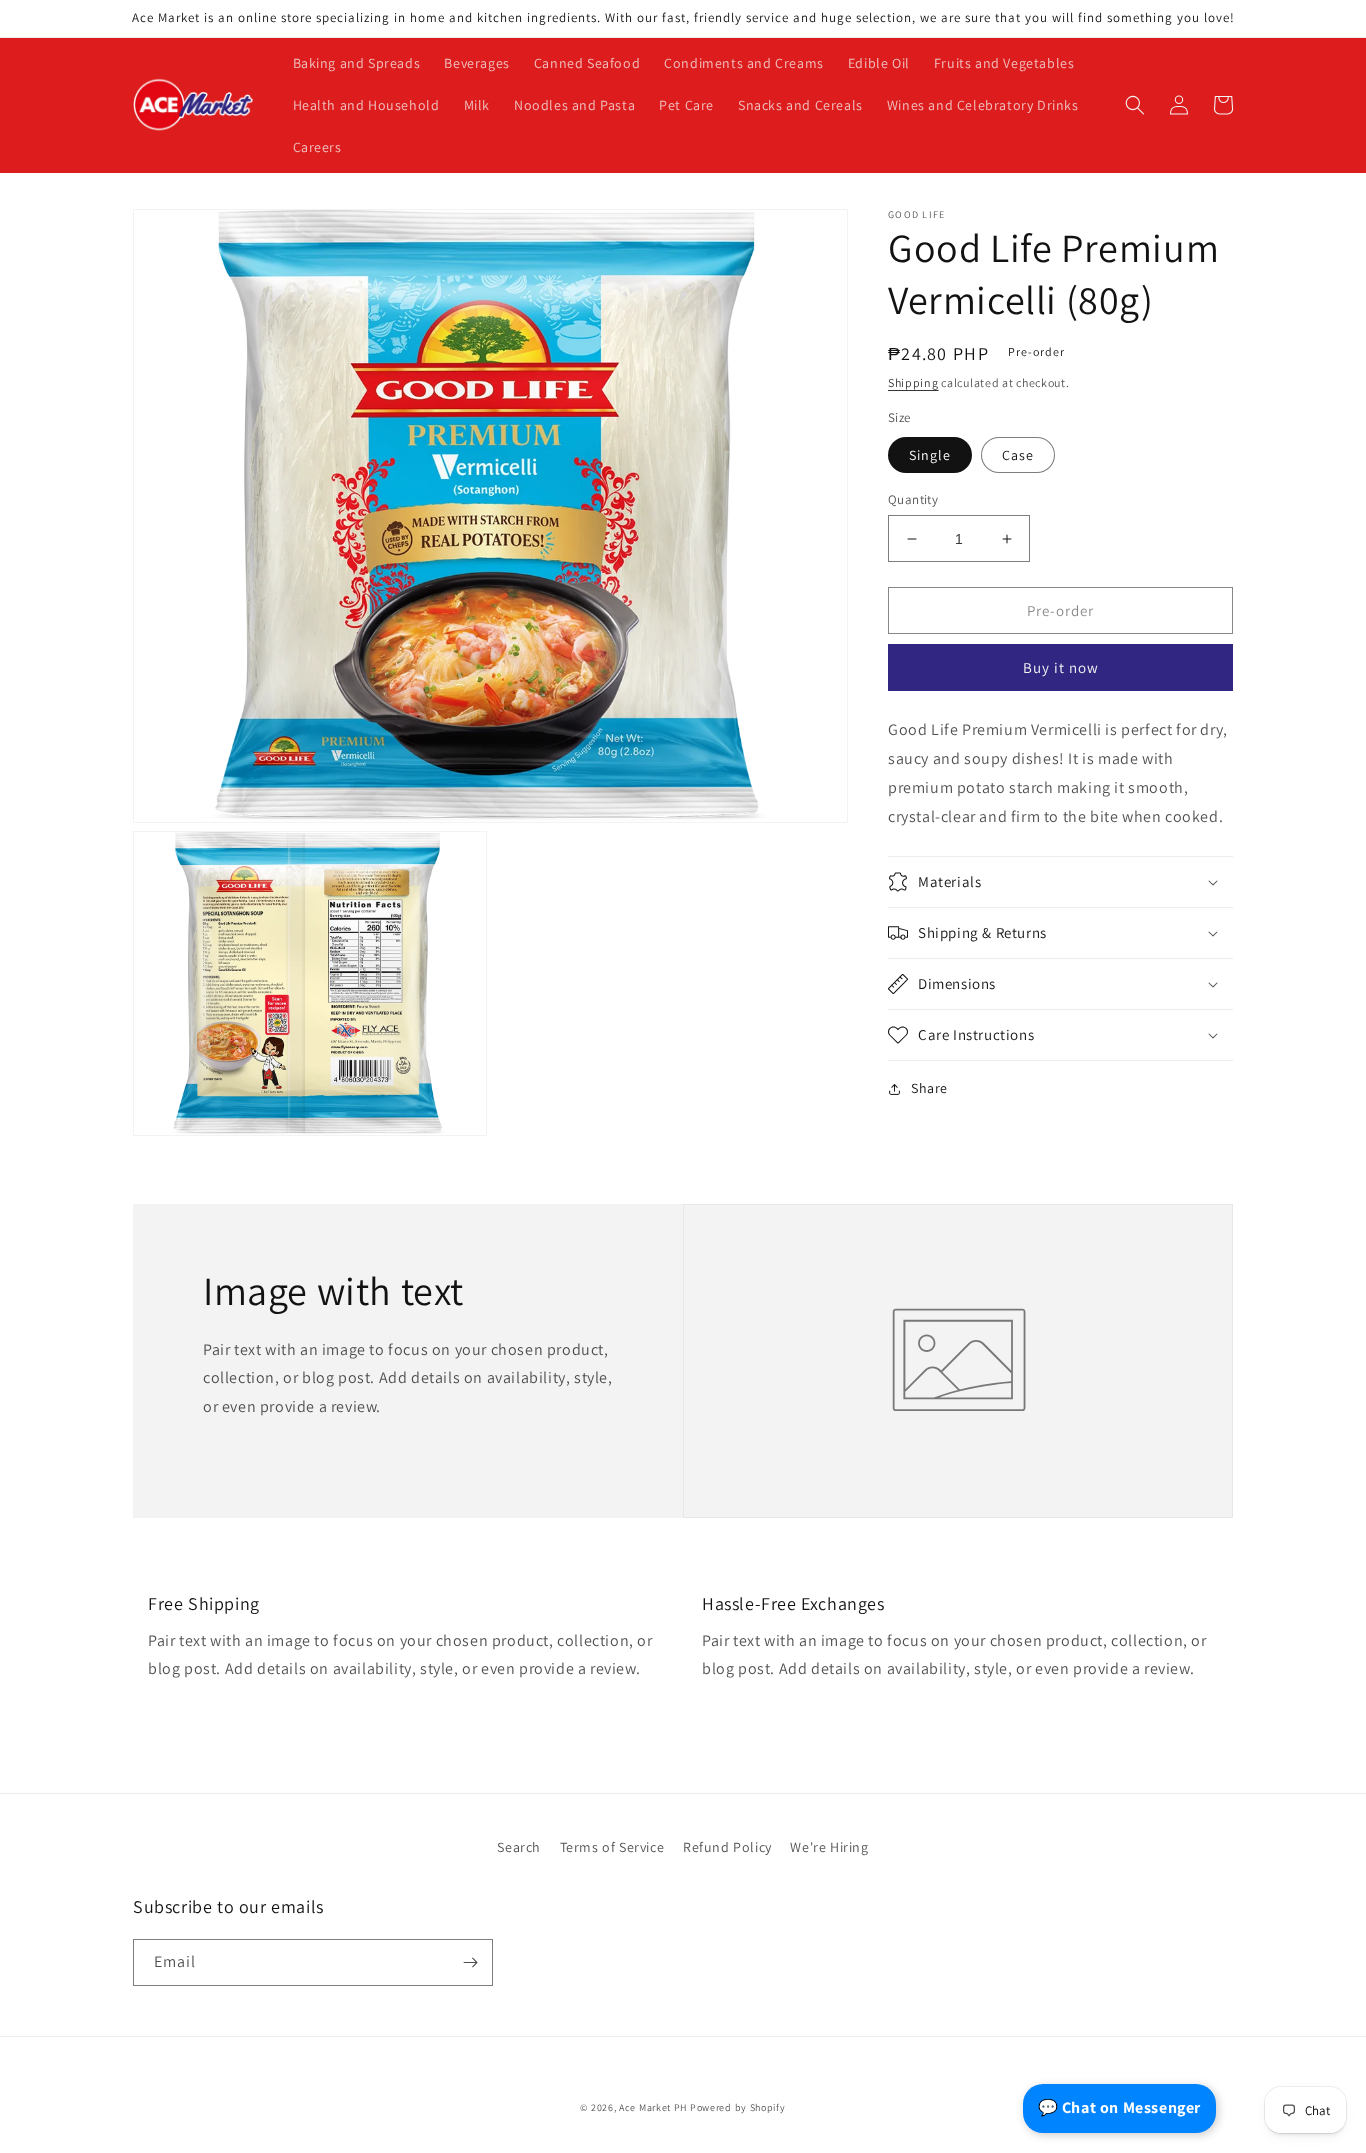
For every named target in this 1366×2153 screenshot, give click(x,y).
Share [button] (929, 1088)
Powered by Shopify (738, 2107)
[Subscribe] (470, 1962)
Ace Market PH (653, 2107)
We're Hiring (829, 1847)
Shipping (913, 382)
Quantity (913, 499)
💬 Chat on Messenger (1119, 2107)
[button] (1135, 105)
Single (930, 455)
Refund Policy (727, 1847)
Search (519, 1847)
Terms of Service (612, 1847)
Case (1018, 455)
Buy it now (1061, 667)
